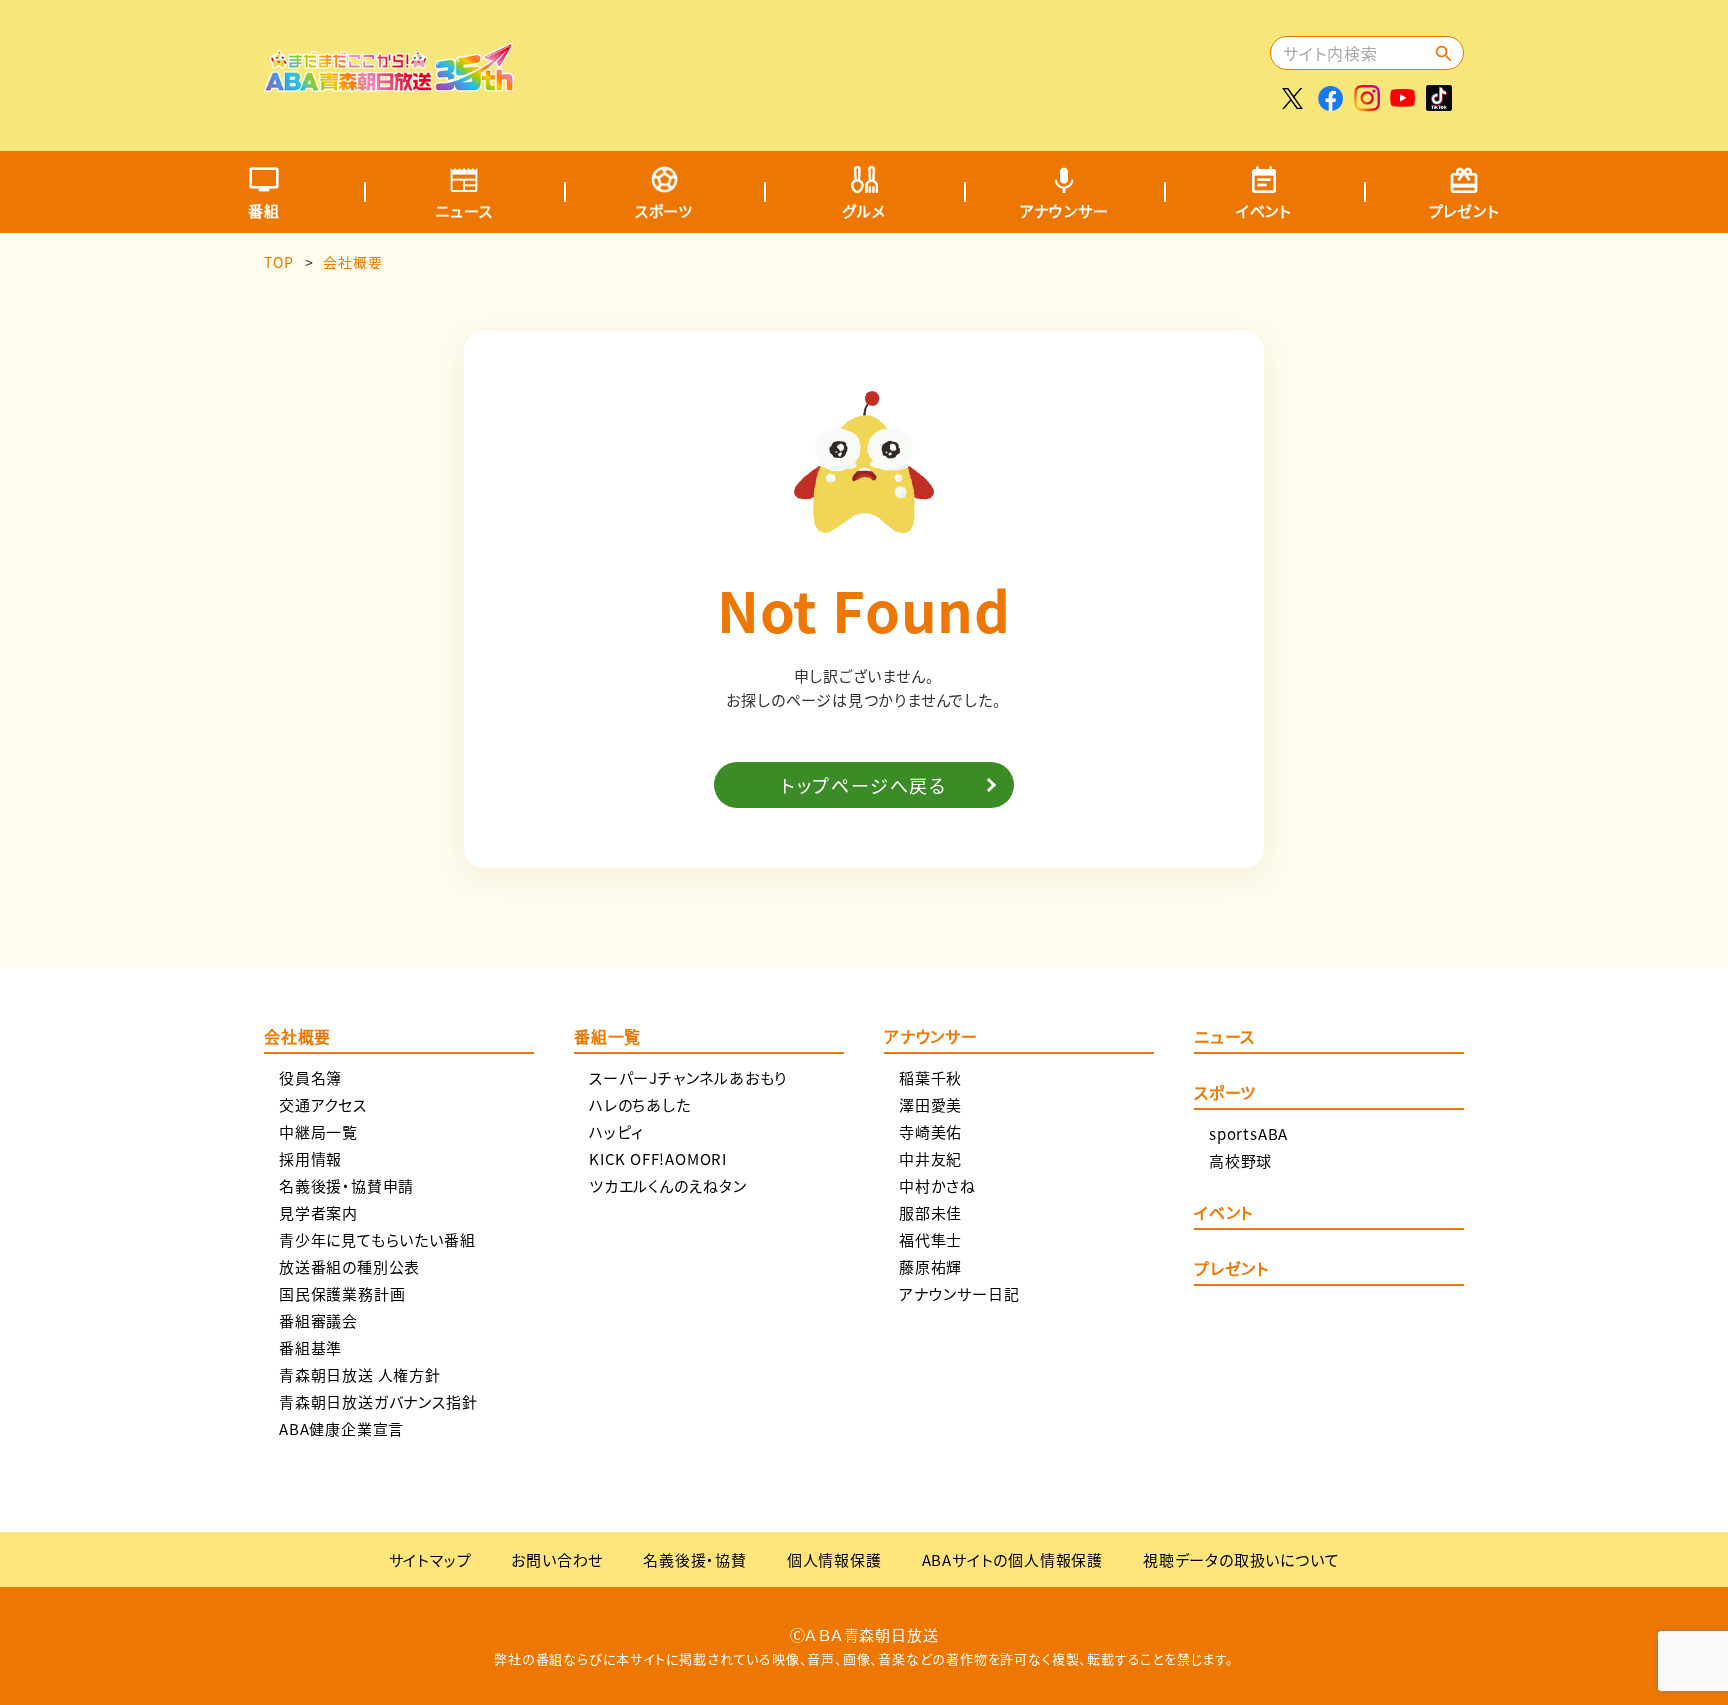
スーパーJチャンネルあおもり (688, 1077)
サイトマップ (430, 1559)
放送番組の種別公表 (349, 1266)
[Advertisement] (901, 65)
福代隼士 (930, 1239)
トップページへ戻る (864, 785)
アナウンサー (1064, 210)
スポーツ (664, 210)
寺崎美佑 (930, 1131)
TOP (278, 262)
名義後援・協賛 (695, 1559)
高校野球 (1240, 1160)
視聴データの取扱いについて (1241, 1559)
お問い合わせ (557, 1559)
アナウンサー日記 (959, 1293)
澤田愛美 (930, 1104)
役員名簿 (310, 1077)
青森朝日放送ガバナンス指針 (378, 1401)
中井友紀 (930, 1158)
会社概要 (297, 1038)
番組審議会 (318, 1320)
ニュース (463, 210)
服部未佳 (930, 1212)
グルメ (863, 210)
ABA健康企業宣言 (341, 1428)
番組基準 (310, 1347)
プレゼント (1464, 210)
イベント (1264, 210)
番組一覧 (607, 1038)
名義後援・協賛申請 (346, 1185)
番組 (264, 210)
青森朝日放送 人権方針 (360, 1374)
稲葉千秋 (930, 1077)
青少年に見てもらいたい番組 (377, 1239)
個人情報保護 (834, 1559)
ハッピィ (616, 1131)
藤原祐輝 (930, 1266)
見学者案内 (318, 1212)
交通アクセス (323, 1104)
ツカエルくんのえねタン (668, 1185)
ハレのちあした (640, 1104)
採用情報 (310, 1158)
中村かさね (937, 1185)
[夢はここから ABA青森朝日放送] (389, 77)
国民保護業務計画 (342, 1293)
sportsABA (1248, 1133)
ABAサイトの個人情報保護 (1012, 1559)
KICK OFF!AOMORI (658, 1158)
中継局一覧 (318, 1131)
